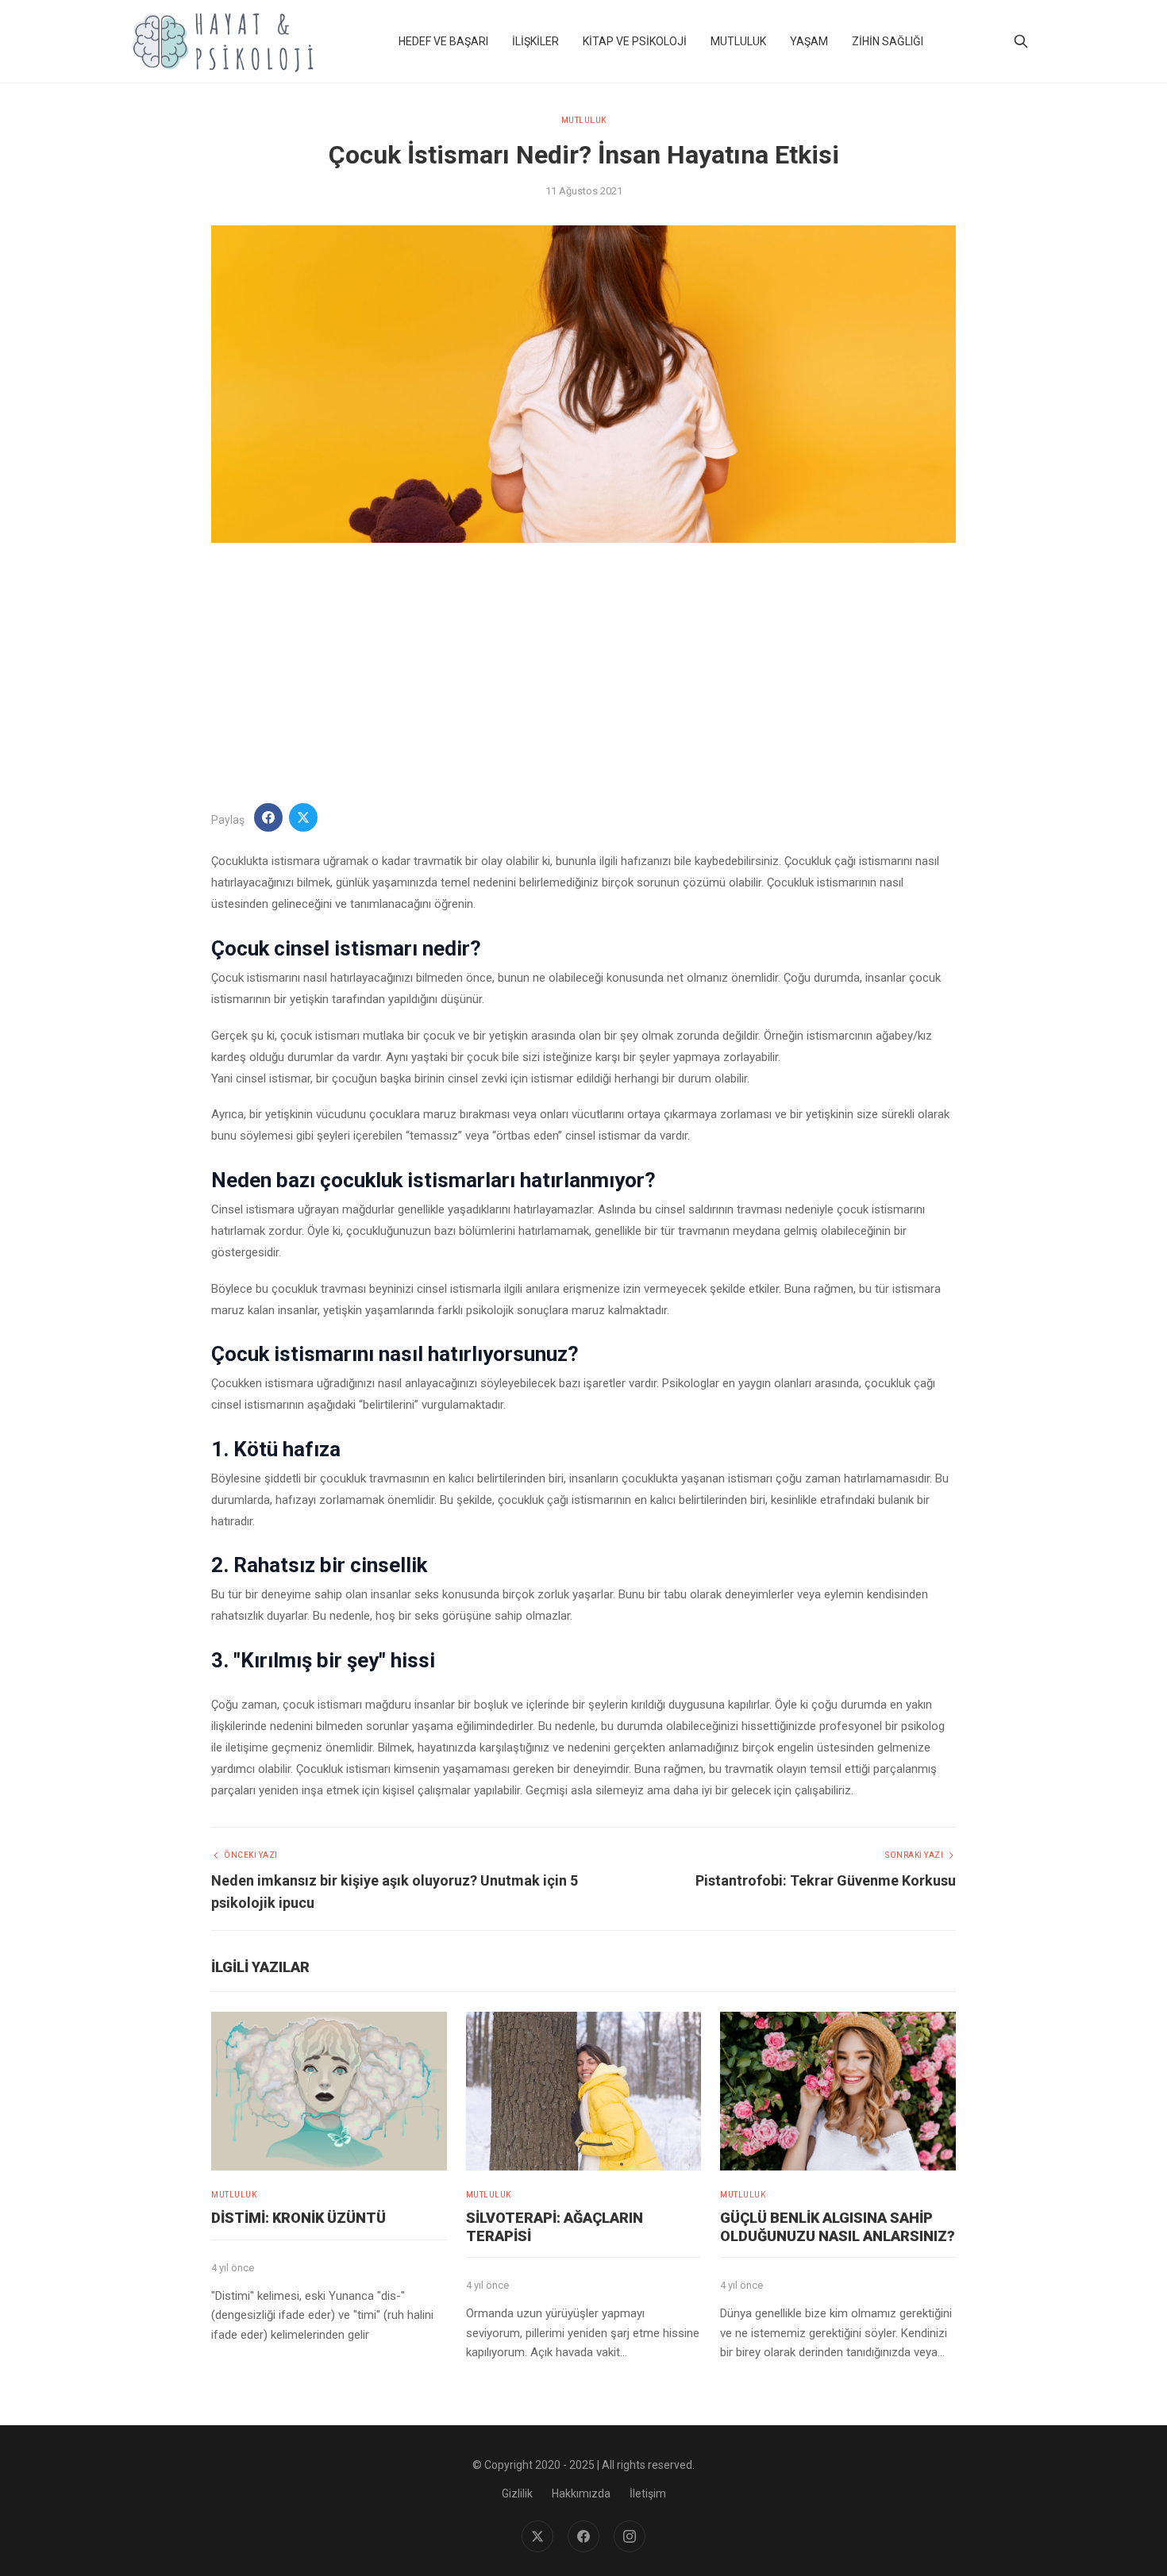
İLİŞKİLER (535, 41)
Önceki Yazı (251, 1855)
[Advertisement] (583, 673)
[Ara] (1021, 41)
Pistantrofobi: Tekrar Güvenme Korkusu (826, 1880)
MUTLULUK (738, 41)
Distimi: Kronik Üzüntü (298, 2218)
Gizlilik (517, 2493)
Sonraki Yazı (914, 1855)
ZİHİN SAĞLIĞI (888, 41)
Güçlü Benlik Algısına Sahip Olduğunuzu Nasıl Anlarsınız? (838, 2227)
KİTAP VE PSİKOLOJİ (635, 41)
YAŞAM (809, 41)
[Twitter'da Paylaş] (303, 817)
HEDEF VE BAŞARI (443, 41)
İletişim (648, 2493)
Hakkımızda (581, 2493)
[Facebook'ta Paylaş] (268, 817)
